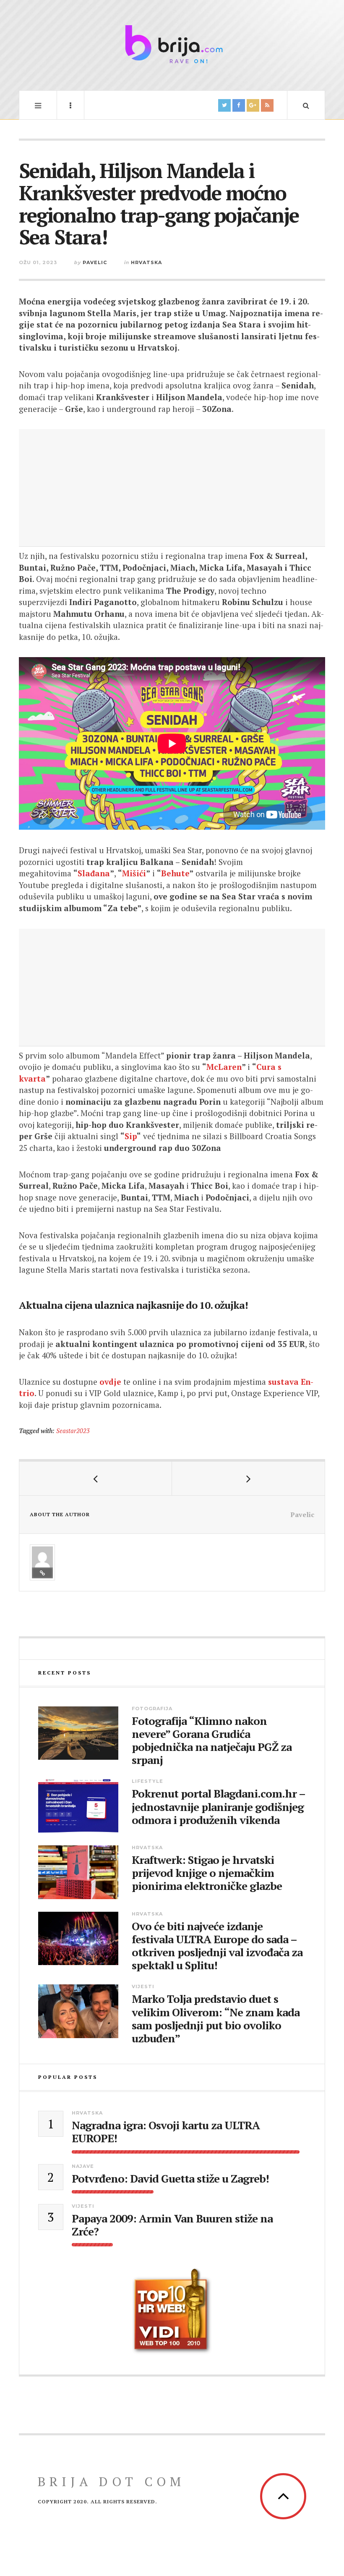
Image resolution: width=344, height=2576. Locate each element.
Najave (83, 2166)
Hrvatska (146, 262)
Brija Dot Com (111, 2482)
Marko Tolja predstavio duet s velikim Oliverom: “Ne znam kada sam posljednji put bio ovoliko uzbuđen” (216, 2019)
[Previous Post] (96, 1478)
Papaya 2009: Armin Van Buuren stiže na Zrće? (172, 2225)
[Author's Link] (42, 1573)
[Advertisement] (172, 488)
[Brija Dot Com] (172, 44)
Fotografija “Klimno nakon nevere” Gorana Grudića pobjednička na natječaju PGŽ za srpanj (212, 1741)
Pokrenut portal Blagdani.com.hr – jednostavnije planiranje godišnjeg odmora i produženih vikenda (218, 1807)
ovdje (110, 1382)
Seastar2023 (73, 1431)
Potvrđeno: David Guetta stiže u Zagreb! (170, 2179)
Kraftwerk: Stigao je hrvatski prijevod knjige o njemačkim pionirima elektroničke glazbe (207, 1873)
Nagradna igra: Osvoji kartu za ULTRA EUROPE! (166, 2132)
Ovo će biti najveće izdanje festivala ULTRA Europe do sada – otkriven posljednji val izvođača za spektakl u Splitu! (217, 1946)
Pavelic (95, 262)
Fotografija (152, 1709)
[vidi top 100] (172, 2311)
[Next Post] (248, 1478)
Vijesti (143, 1986)
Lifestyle (147, 1781)
